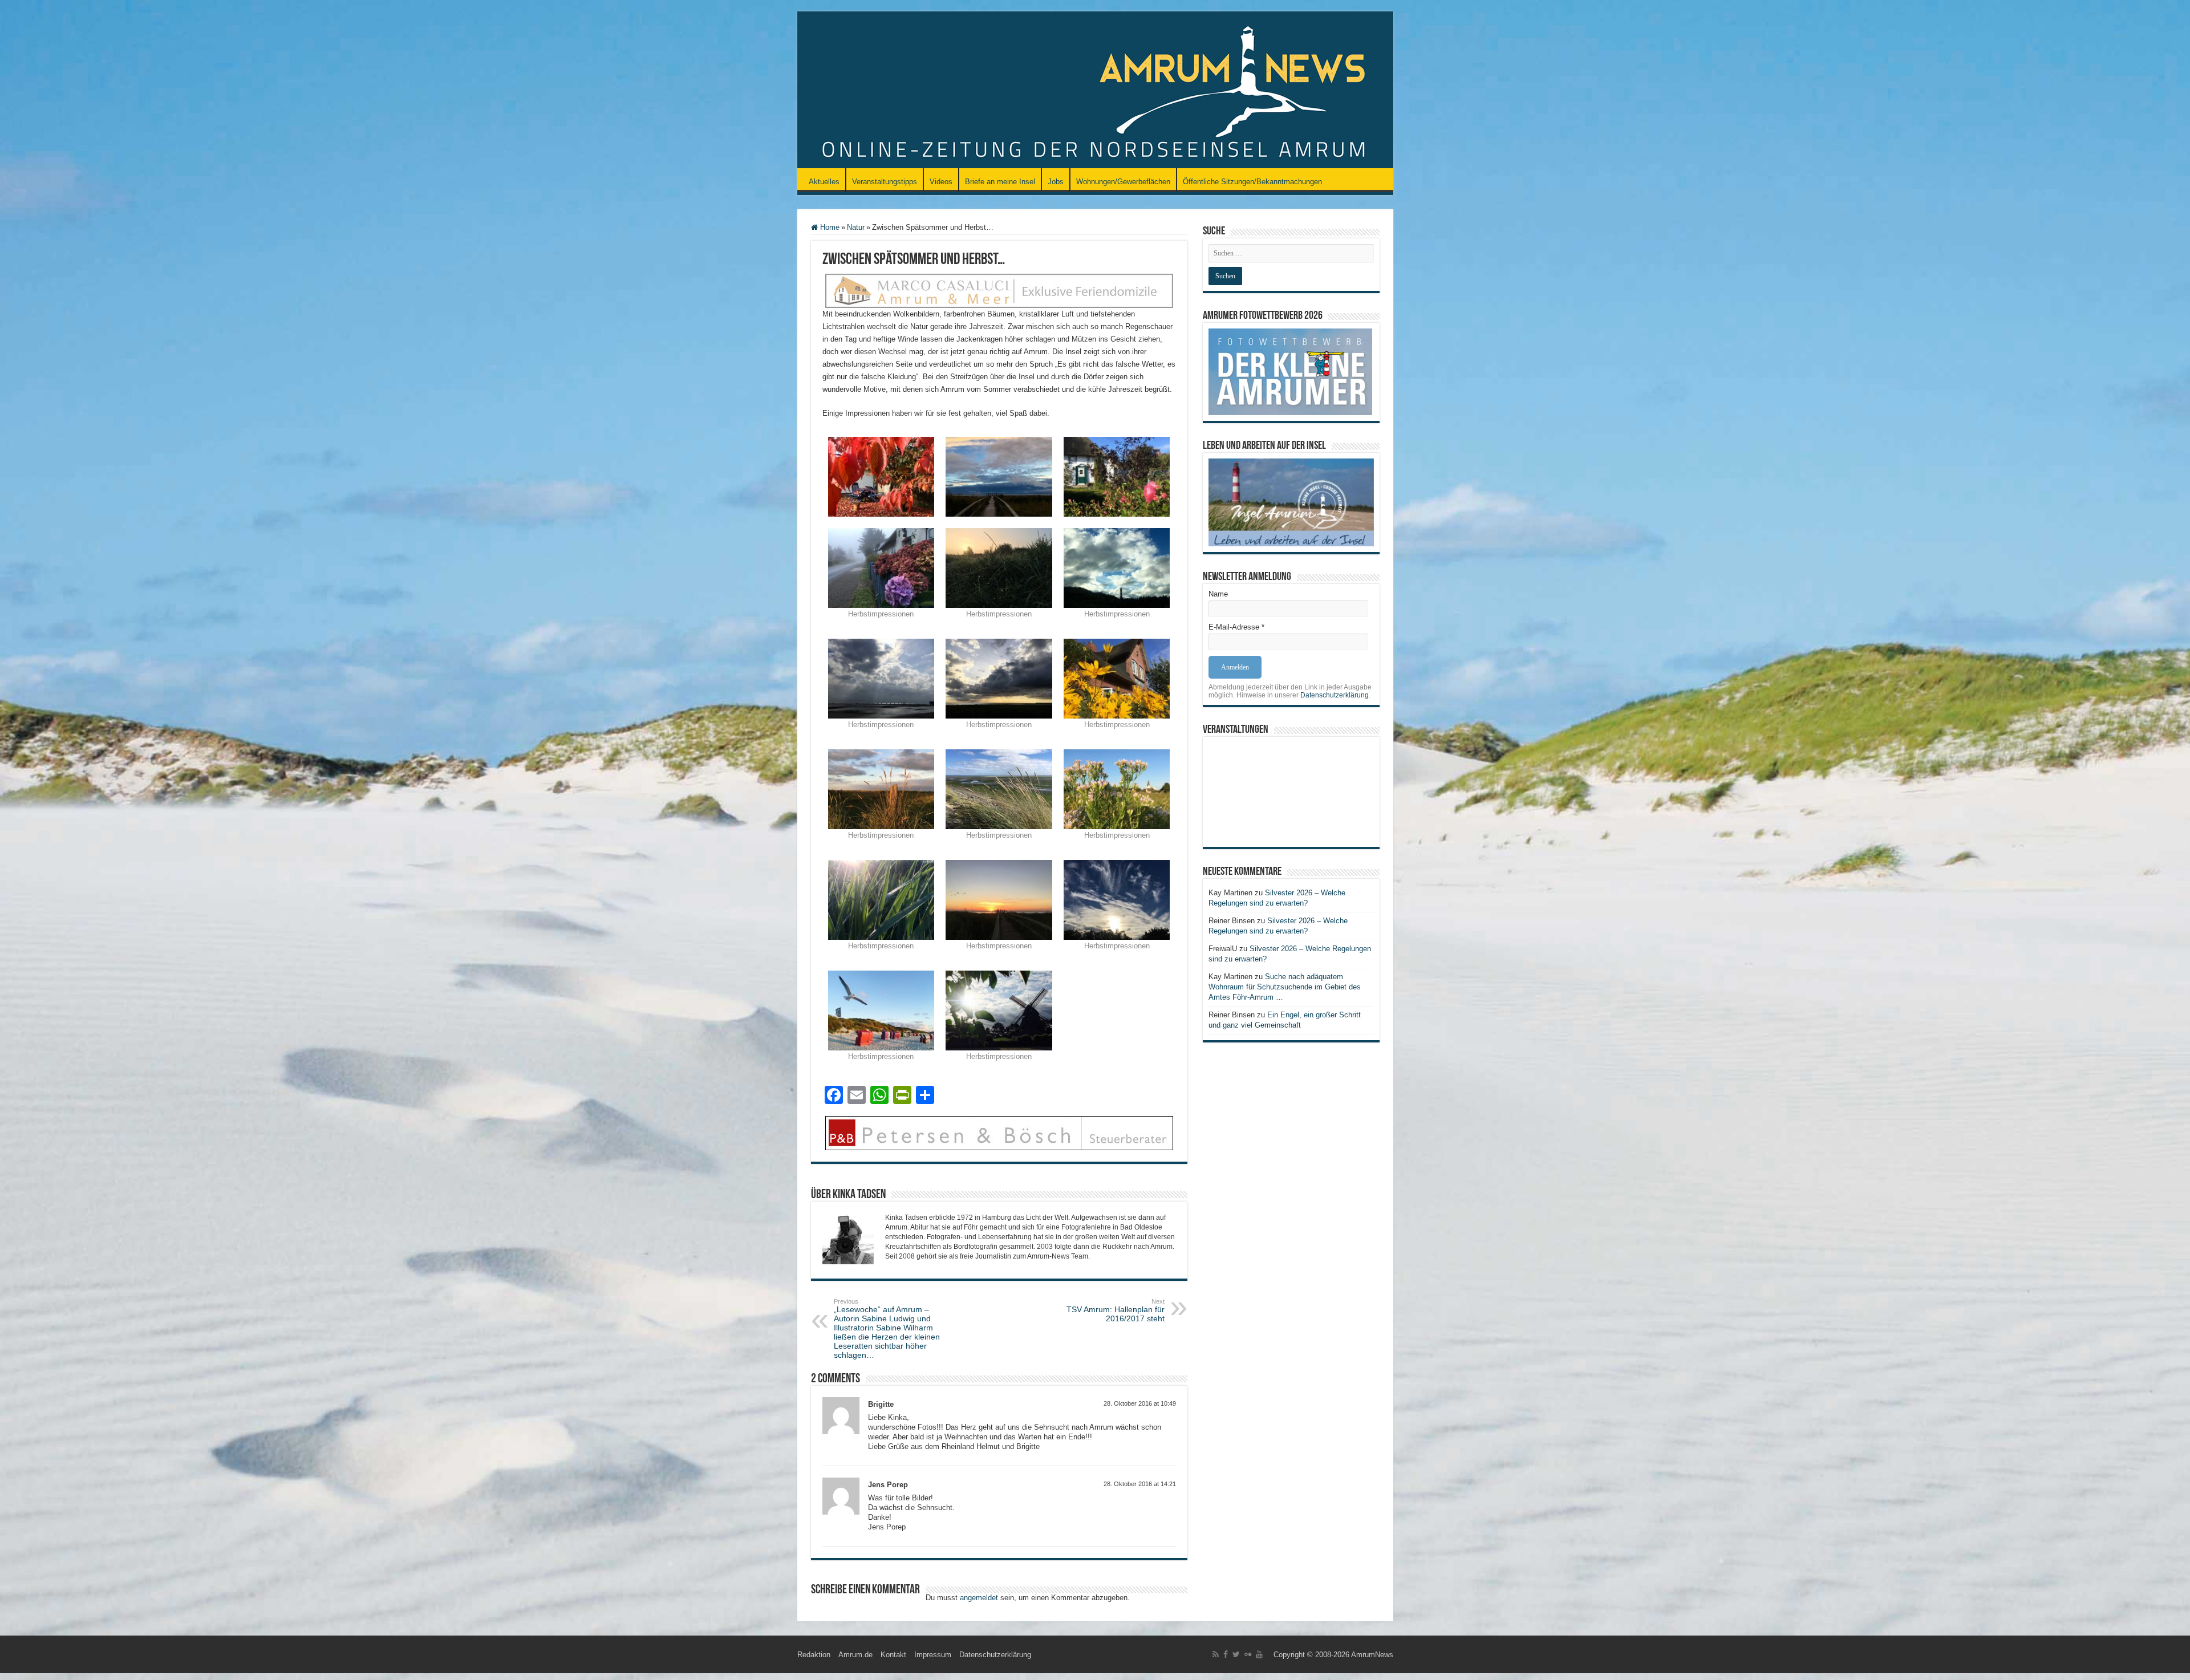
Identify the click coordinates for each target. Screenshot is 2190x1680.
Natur (856, 227)
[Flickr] (1248, 1654)
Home (829, 227)
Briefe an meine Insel (1000, 182)
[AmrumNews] (1095, 91)
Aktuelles (824, 182)
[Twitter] (1236, 1654)
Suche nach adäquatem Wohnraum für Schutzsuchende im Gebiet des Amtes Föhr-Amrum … (1285, 987)
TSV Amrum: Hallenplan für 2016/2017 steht (1116, 1310)
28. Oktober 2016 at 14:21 (1140, 1484)
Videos (941, 182)
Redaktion (814, 1655)
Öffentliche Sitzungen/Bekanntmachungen (1252, 182)
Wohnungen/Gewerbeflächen (1123, 182)
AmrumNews (1372, 1655)
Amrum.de (855, 1655)
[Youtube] (1259, 1654)
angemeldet (979, 1598)
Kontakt (893, 1655)
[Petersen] (999, 1132)
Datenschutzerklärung (1335, 695)
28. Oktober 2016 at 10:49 (1140, 1403)
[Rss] (1216, 1654)
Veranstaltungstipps (885, 182)
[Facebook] (1226, 1654)
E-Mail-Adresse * (1236, 627)
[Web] (999, 290)
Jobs (1056, 182)
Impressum (933, 1655)
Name (1218, 594)
